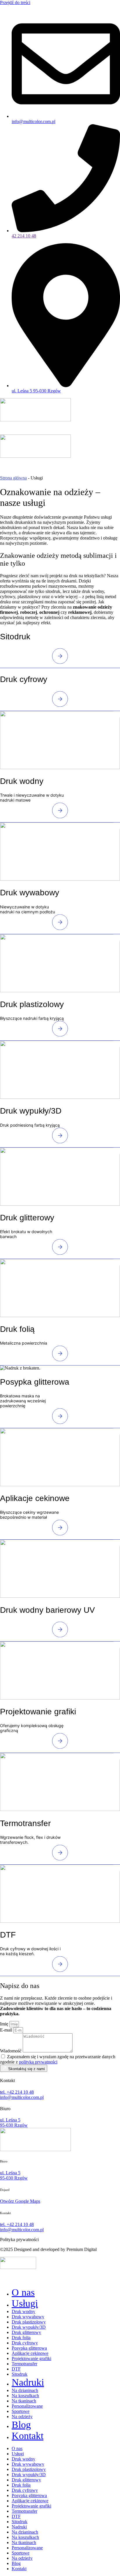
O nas (23, 2292)
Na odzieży (22, 2417)
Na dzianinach (25, 2390)
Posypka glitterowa (29, 2348)
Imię (5, 2024)
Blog (21, 2425)
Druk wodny (23, 2311)
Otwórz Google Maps (20, 2201)
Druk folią (21, 2338)
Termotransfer (24, 2364)
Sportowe (21, 2411)
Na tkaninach (24, 2401)
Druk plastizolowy (29, 2322)
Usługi (25, 2303)
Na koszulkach (25, 2396)
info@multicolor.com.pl (22, 2097)
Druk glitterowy (26, 2332)
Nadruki (28, 2382)
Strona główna (13, 478)
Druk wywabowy (28, 2317)
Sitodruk (20, 2374)
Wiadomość (11, 2051)
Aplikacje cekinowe (30, 2353)
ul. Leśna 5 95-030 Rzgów (14, 2123)
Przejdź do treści (15, 2)
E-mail (7, 2030)
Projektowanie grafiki (31, 2358)
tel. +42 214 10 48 (17, 2092)
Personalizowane (27, 2406)
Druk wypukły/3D (29, 2327)
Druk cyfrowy (25, 2343)
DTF (16, 2369)
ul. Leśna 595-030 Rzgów (14, 2175)
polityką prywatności (38, 2062)
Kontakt (28, 2436)
